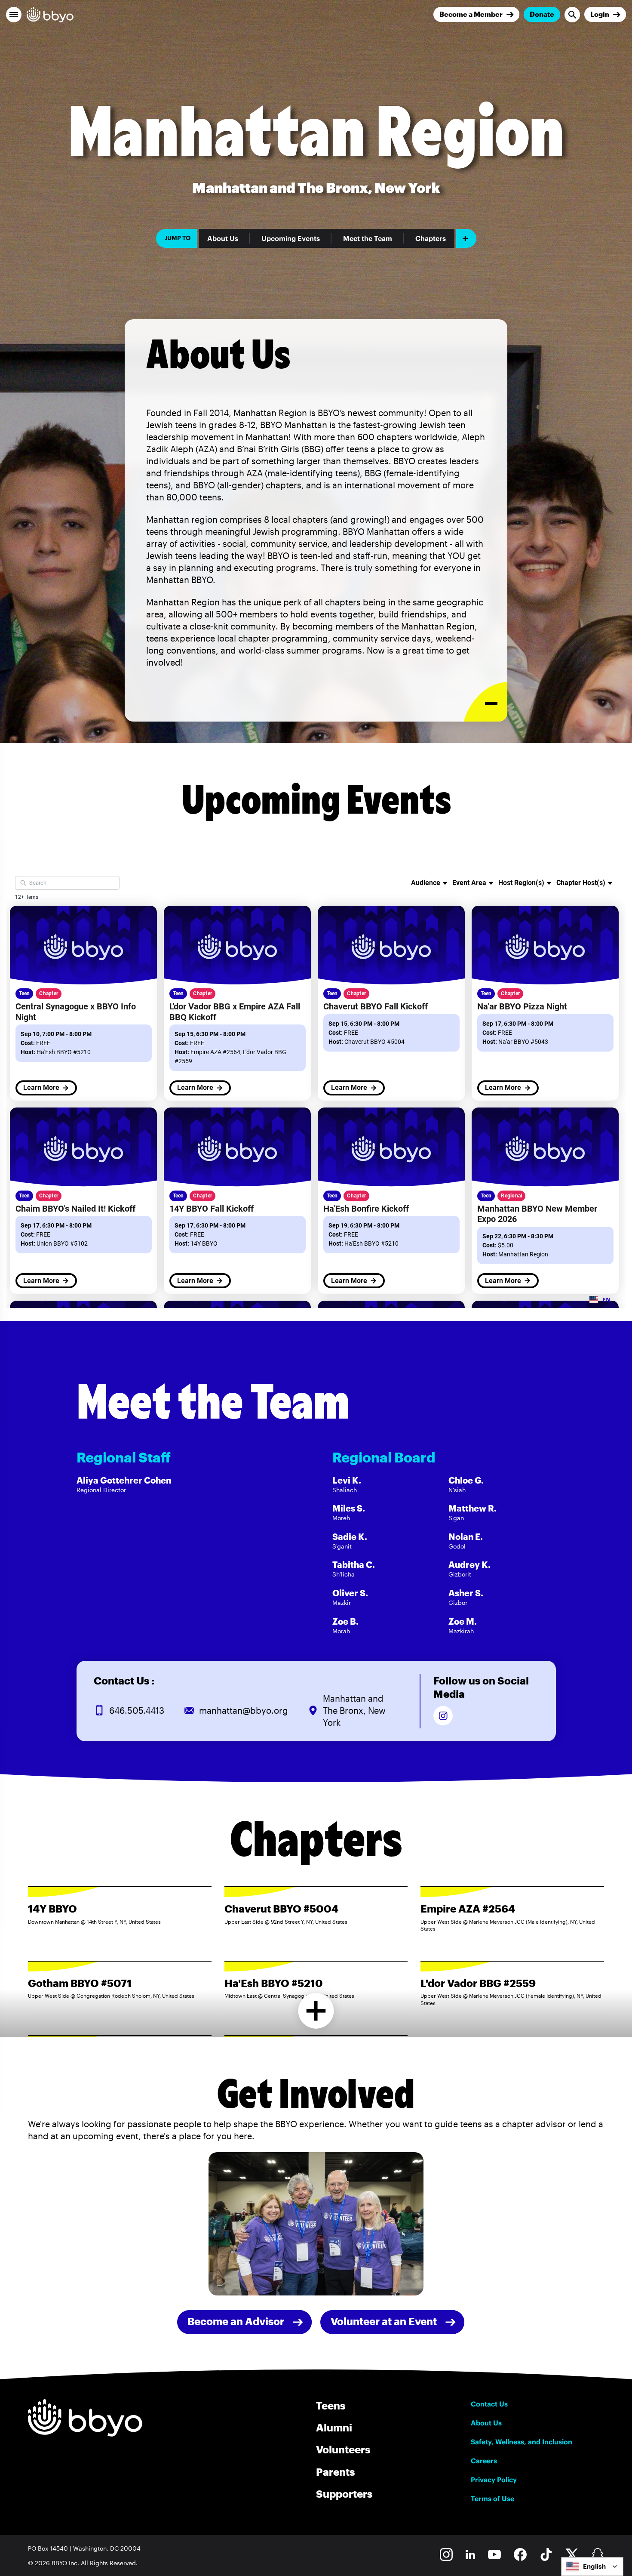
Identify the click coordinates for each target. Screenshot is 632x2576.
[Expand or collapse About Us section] (486, 702)
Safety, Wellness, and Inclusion (522, 2442)
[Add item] (466, 238)
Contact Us (489, 2404)
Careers (484, 2461)
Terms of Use (492, 2499)
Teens (331, 2405)
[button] (14, 15)
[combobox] (592, 2567)
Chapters (431, 238)
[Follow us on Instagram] (443, 1716)
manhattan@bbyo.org (244, 1710)
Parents (335, 2472)
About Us (223, 238)
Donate (542, 14)
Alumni (334, 2427)
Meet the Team (368, 238)
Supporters (344, 2494)
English (594, 2566)
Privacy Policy (494, 2480)
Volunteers (343, 2449)
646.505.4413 (137, 1710)
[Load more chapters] (316, 2011)
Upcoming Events (291, 238)
